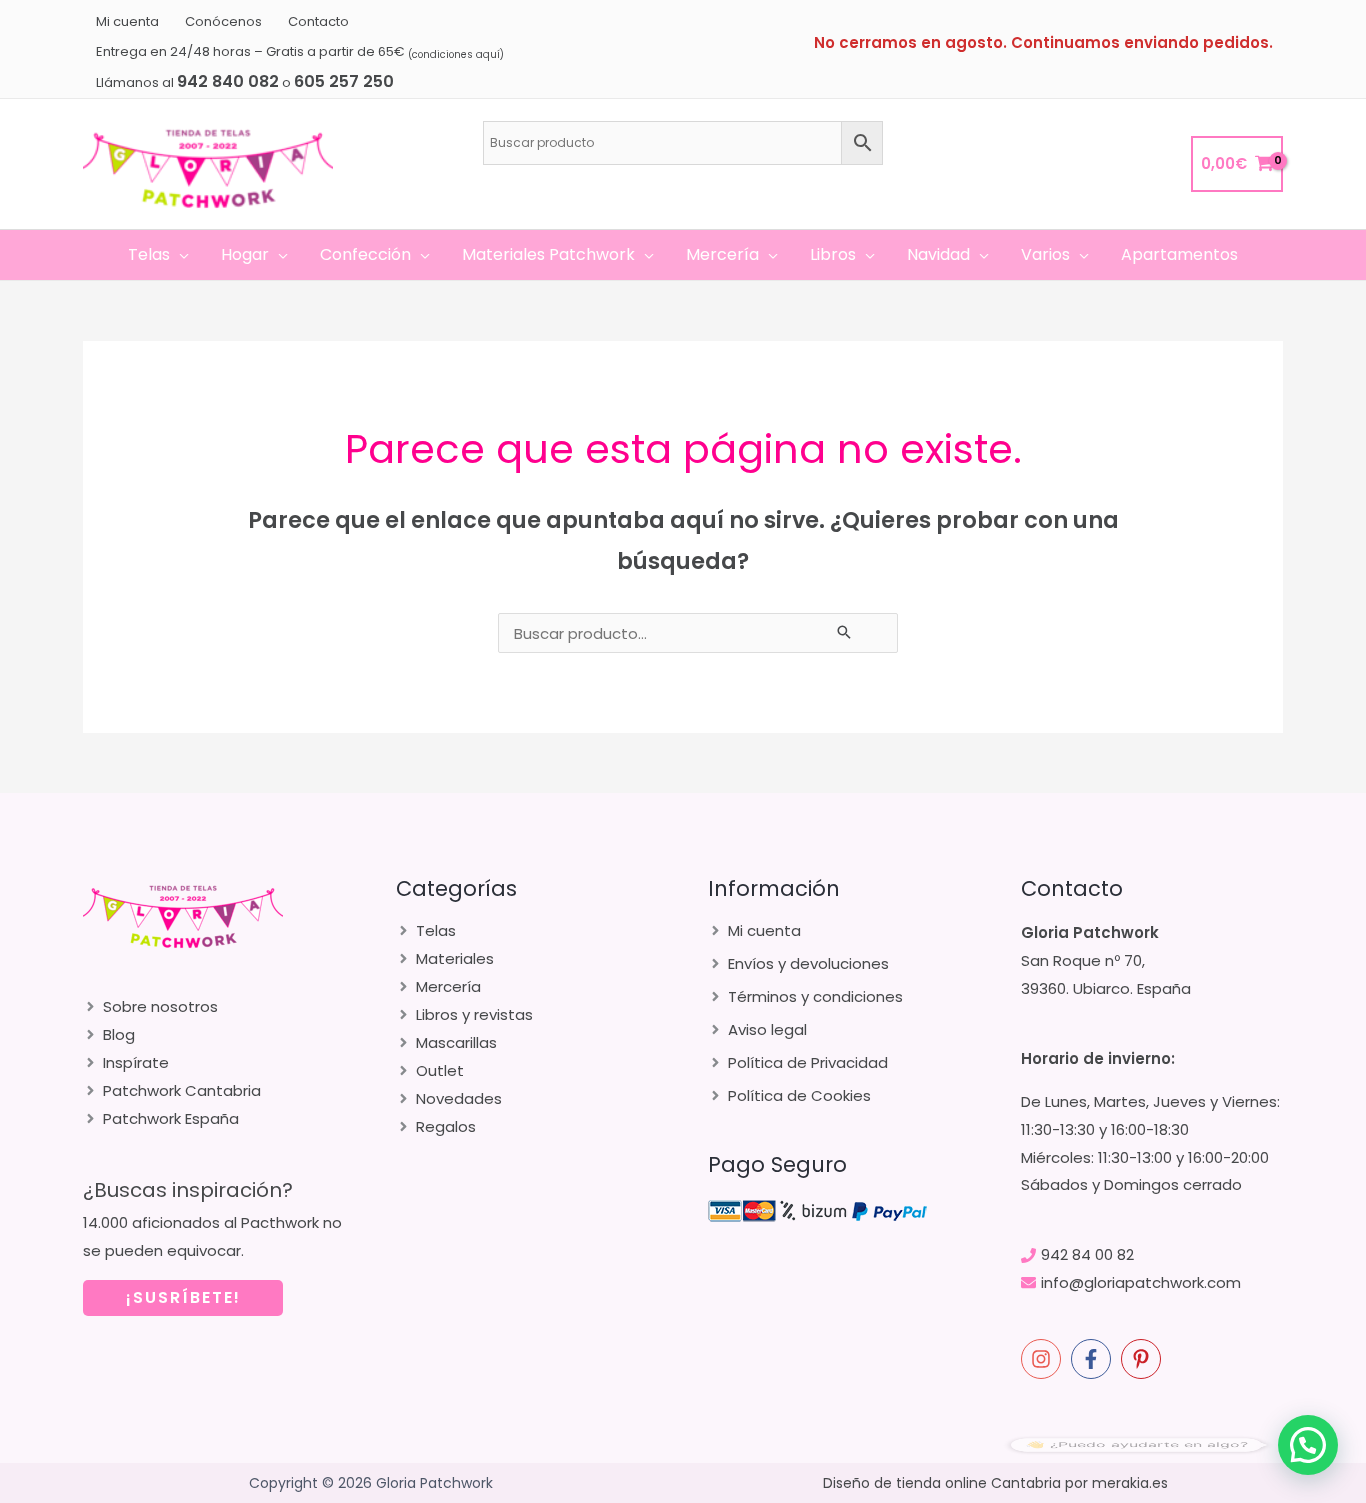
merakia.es (1130, 1483)
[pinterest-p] (1144, 1359)
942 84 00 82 (1087, 1254)
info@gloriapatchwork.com (1141, 1282)
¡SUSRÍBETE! (183, 1297)
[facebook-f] (1094, 1359)
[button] (179, 255)
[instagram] (1044, 1359)
